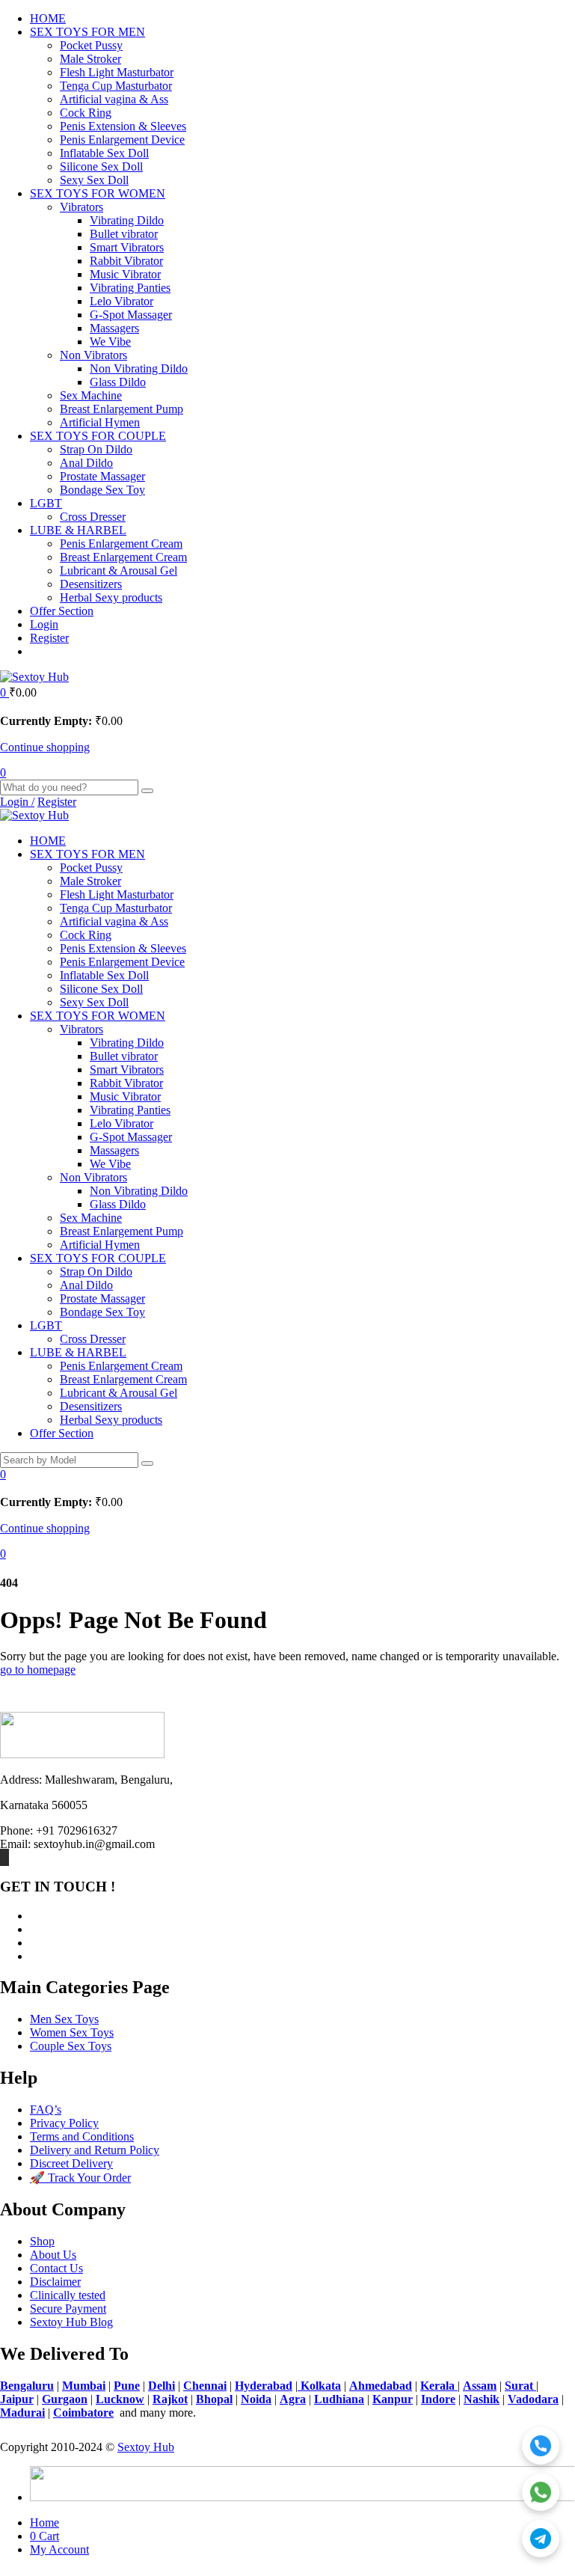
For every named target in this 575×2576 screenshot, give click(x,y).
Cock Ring (86, 113)
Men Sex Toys (64, 2019)
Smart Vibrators (127, 247)
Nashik (482, 2399)
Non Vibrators (93, 355)
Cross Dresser (93, 517)
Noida (256, 2399)
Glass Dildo (118, 382)
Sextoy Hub (146, 2447)
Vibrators (82, 207)
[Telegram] (541, 2539)
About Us (53, 2255)
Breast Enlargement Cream (123, 557)
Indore (438, 2399)
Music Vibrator (125, 274)
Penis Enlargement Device (122, 140)
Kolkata (319, 2386)
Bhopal (214, 2399)
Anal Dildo (86, 463)
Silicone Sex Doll (101, 166)
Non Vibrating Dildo (139, 368)
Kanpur (393, 2399)
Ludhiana (339, 2399)
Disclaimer (55, 2282)
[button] (4, 692)
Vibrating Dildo (127, 220)
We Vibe (110, 342)
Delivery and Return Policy (95, 2150)
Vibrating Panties (130, 288)
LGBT (46, 503)
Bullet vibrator (124, 234)
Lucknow (120, 2399)
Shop (42, 2241)
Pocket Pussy (91, 45)
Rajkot (170, 2399)
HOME (48, 18)
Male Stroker (90, 59)
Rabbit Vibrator (126, 261)
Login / (17, 802)
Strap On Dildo (96, 449)
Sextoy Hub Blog (71, 2322)
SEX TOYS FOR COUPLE (98, 436)
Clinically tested (68, 2295)
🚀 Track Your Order (80, 2178)
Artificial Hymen (100, 422)
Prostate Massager (102, 476)
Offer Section (62, 611)
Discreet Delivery (71, 2163)
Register (49, 638)
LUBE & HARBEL (78, 530)
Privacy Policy (64, 2123)
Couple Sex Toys (71, 2046)
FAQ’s (46, 2110)
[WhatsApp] (541, 2492)
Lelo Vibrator (122, 301)
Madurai (22, 2413)
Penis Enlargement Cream (121, 544)
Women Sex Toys (72, 2032)
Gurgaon (65, 2399)
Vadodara (533, 2399)
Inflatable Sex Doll (104, 153)
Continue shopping (45, 747)
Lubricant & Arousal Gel (119, 570)
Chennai (205, 2386)
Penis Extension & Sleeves (123, 126)
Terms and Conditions (82, 2136)
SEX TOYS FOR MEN (87, 32)
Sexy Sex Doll (94, 180)
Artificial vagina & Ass (114, 99)
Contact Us (56, 2268)
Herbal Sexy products (111, 597)
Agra (293, 2399)
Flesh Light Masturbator (117, 72)
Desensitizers (91, 584)
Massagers (114, 328)
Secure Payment (68, 2309)
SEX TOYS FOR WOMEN (98, 193)
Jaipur (17, 2399)
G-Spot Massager (131, 315)
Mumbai (84, 2386)
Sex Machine (91, 395)
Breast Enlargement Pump (122, 409)
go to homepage (38, 1670)
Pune (127, 2386)
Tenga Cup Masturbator (116, 86)
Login (44, 624)
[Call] (541, 2446)
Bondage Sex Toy (102, 490)
